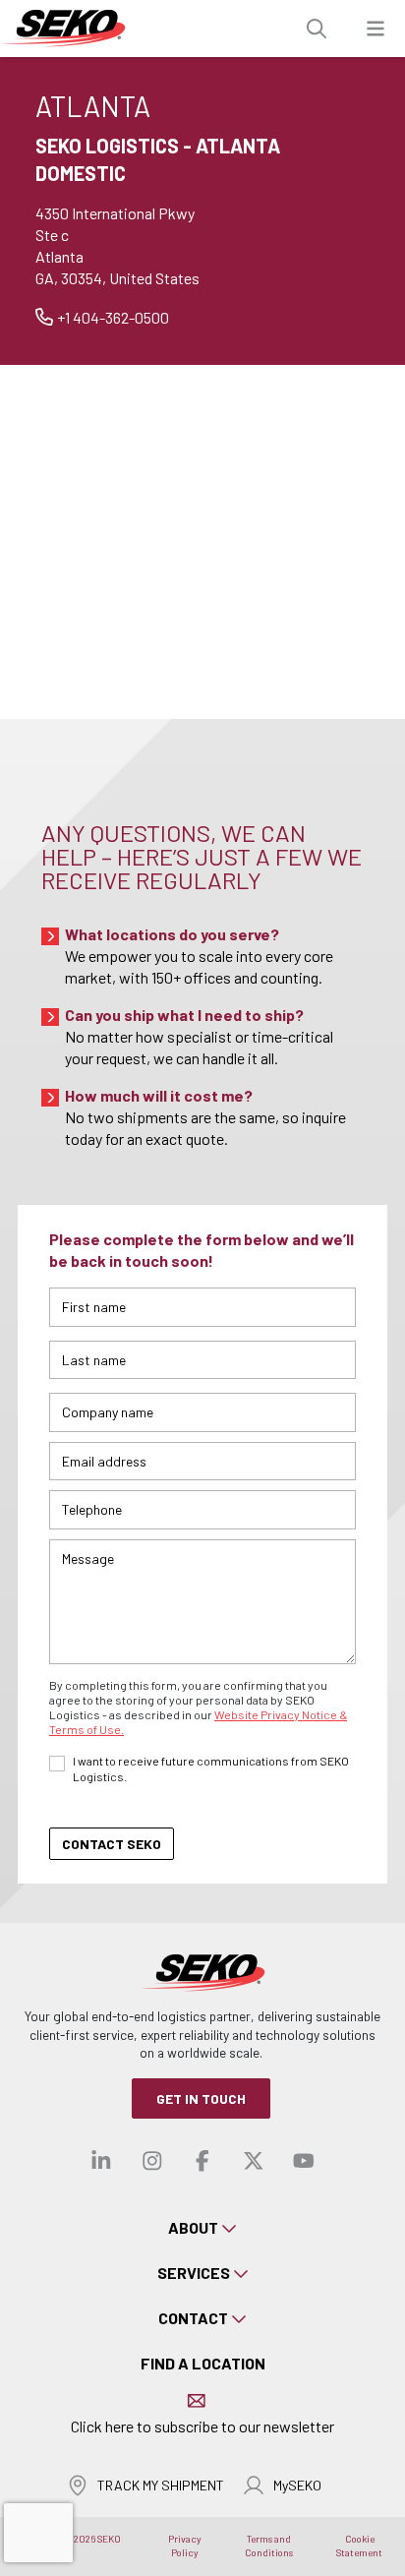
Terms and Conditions (269, 2546)
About (193, 2227)
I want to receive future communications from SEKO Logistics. (211, 1768)
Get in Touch (201, 2098)
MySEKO (297, 2485)
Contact (193, 2318)
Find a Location (203, 2363)
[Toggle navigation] (376, 29)
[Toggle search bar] (317, 29)
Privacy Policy (185, 2546)
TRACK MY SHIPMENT (161, 2485)
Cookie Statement (359, 2546)
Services (194, 2273)
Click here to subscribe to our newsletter (202, 2426)
